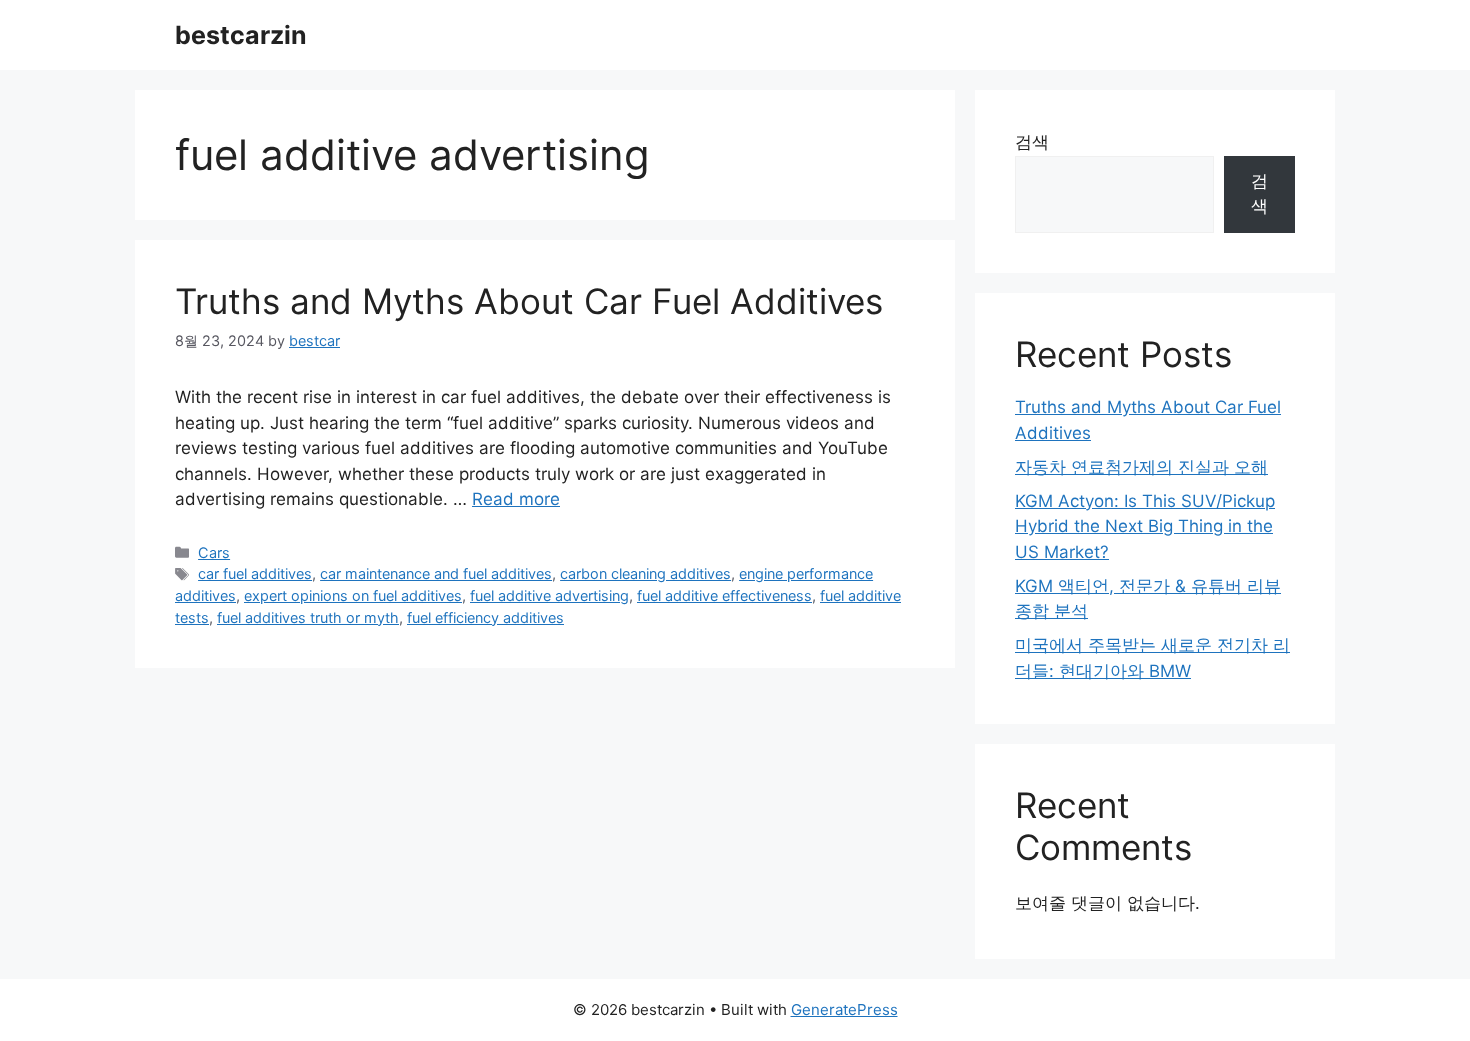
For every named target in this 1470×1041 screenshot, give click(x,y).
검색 (1032, 142)
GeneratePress (844, 1009)
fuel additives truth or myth (308, 617)
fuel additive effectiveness (724, 595)
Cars (214, 552)
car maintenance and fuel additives (436, 573)
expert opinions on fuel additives (353, 595)
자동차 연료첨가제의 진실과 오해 (1141, 467)
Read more (516, 499)
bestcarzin (241, 35)
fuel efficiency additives (485, 617)
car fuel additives (255, 573)
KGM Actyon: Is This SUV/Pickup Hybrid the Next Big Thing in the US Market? (1145, 526)
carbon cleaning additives (645, 573)
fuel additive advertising (549, 595)
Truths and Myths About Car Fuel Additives (529, 301)
